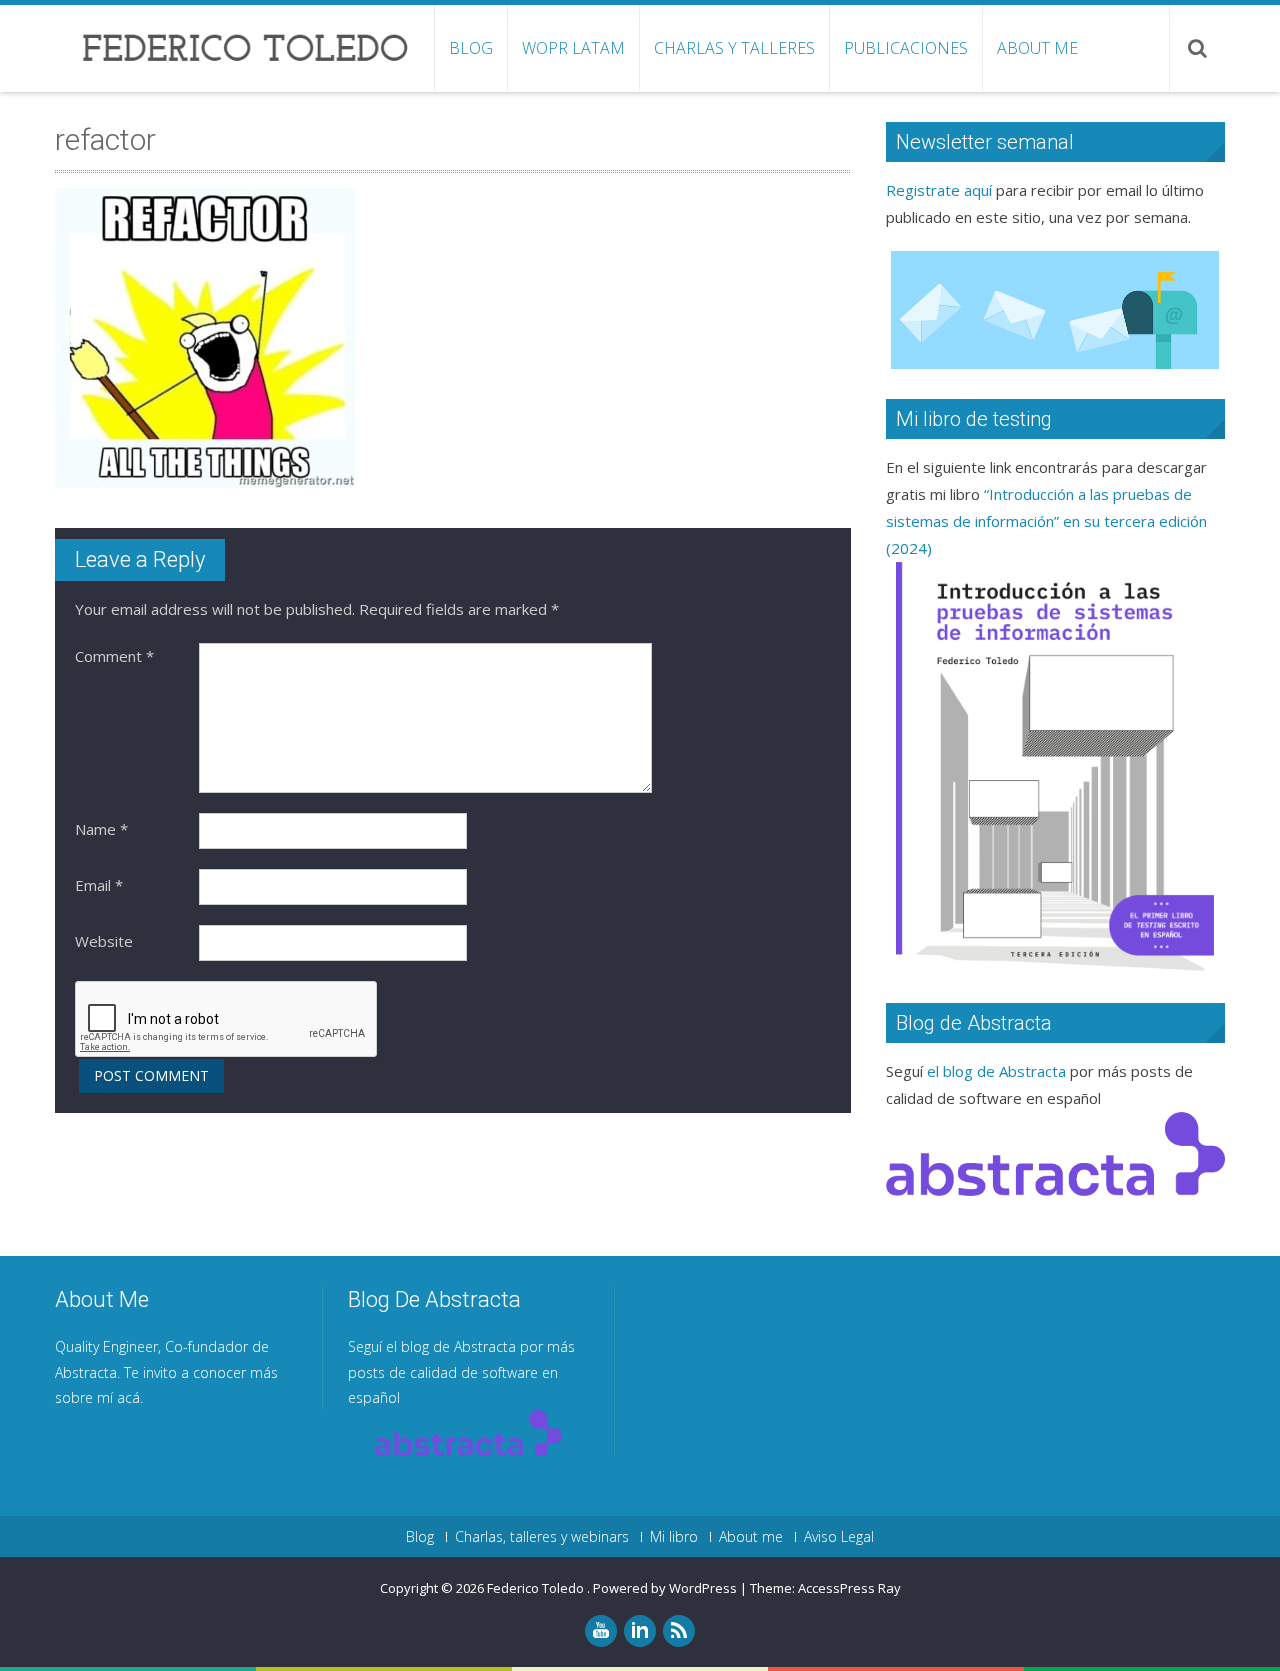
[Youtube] (601, 1631)
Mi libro (674, 1537)
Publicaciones (906, 48)
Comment (114, 656)
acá (128, 1397)
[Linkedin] (640, 1631)
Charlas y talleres (734, 48)
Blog (471, 48)
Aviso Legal (839, 1537)
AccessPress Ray (849, 1588)
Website (104, 941)
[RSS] (679, 1631)
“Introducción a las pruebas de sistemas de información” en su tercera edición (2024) (1046, 521)
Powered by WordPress (665, 1588)
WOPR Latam (573, 48)
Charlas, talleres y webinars (542, 1537)
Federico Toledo (537, 1588)
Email (99, 885)
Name (101, 829)
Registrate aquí (939, 190)
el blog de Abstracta (996, 1071)
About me (1037, 48)
